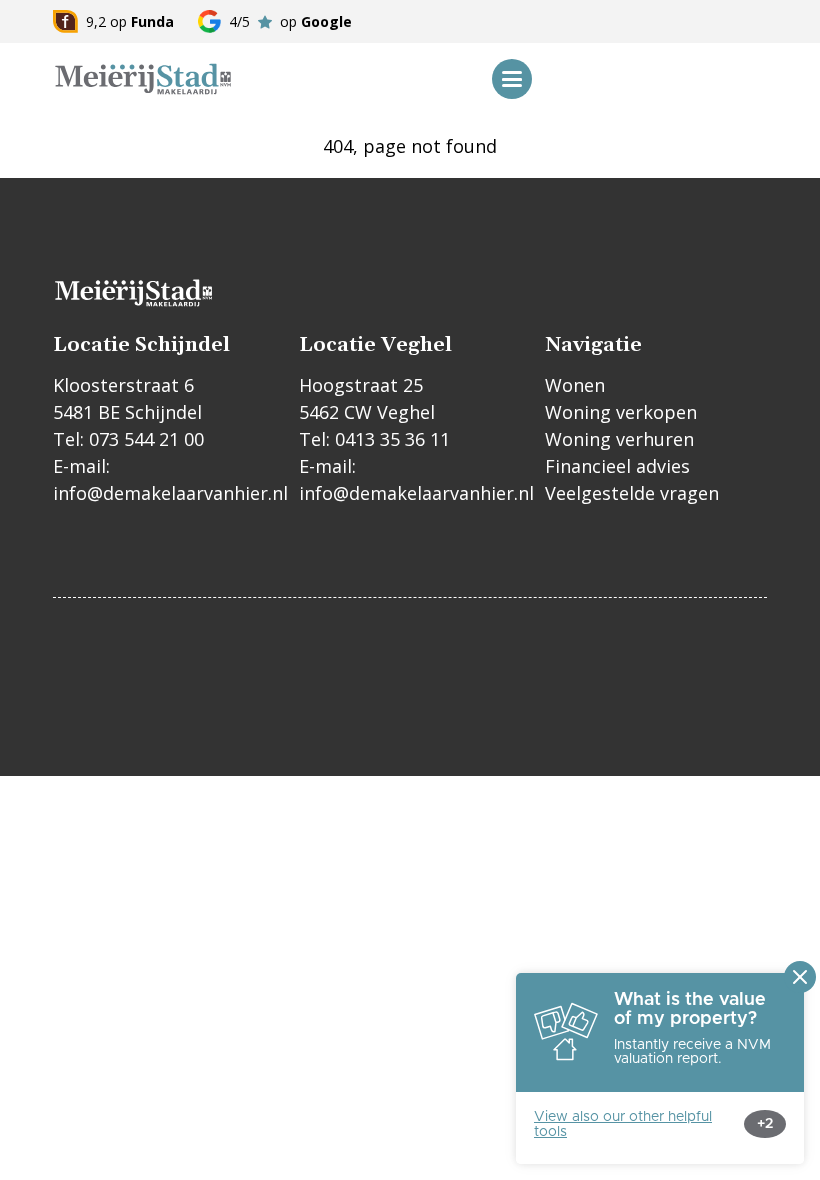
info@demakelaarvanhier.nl (170, 493)
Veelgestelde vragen (632, 493)
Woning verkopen (621, 412)
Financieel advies (617, 466)
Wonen (575, 385)
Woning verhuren (619, 439)
